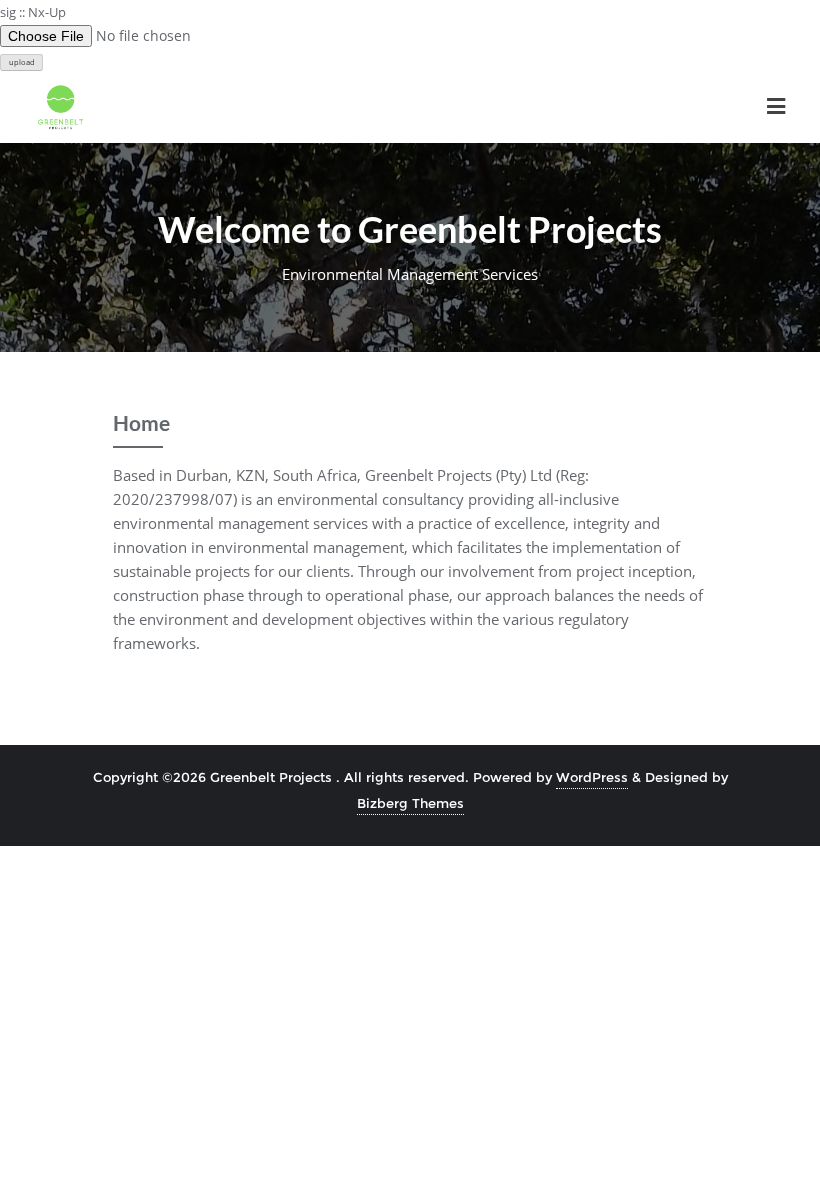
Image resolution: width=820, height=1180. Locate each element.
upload (22, 62)
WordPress (592, 777)
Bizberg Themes (410, 803)
